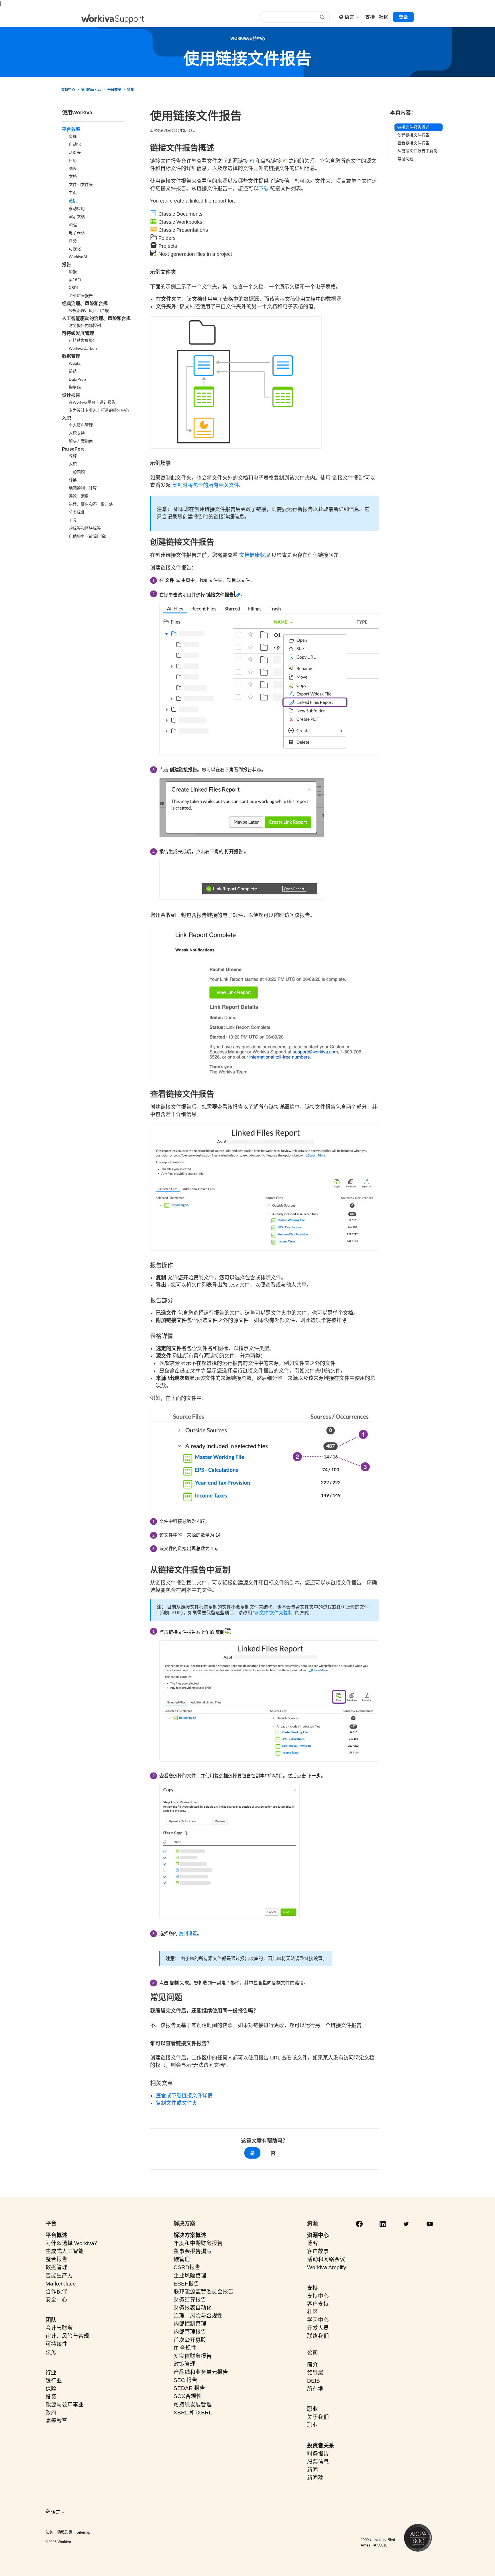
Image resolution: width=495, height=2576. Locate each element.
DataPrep (77, 379)
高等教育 (56, 2421)
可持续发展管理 (78, 333)
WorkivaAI (78, 257)
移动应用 (77, 209)
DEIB (314, 2381)
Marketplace (61, 2284)
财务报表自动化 (193, 2308)
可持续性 (56, 2344)
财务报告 (318, 2454)
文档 (73, 176)
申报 (73, 272)
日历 (73, 160)
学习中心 (318, 2320)
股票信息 (318, 2462)
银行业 (54, 2381)
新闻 (313, 2470)
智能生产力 (59, 2276)
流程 (73, 225)
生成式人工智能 (65, 2251)
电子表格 (77, 233)
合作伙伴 (56, 2292)
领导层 (315, 2373)
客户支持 (318, 2304)
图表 (73, 168)
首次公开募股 (190, 2340)
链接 (131, 90)
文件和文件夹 (81, 184)
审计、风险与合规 (67, 2336)
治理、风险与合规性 (198, 2316)
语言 (350, 17)
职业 (313, 2409)
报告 (66, 265)
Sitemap (83, 2532)
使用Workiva (91, 90)
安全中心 (56, 2300)
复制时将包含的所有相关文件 (206, 485)
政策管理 (184, 2364)
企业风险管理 (190, 2276)
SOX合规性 (188, 2396)
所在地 (315, 2389)
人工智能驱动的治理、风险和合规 (96, 318)
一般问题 (77, 472)
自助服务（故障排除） (89, 536)
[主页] (113, 19)
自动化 (75, 144)
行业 (51, 2373)
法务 (51, 2352)
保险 (51, 2389)
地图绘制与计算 (83, 488)
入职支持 (77, 433)
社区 (313, 2312)
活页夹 (75, 152)
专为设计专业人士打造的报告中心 (99, 410)
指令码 (75, 387)
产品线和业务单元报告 (201, 2372)
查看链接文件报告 (413, 143)
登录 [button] (403, 17)
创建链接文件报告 (413, 135)
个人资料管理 (81, 425)
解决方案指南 (81, 441)
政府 (51, 2413)
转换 (73, 480)
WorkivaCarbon (83, 348)
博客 (313, 2243)
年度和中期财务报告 (198, 2243)
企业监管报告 (81, 296)
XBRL (74, 288)
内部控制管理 (190, 2324)
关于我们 (318, 2417)
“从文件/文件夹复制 (273, 1613)
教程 (73, 456)
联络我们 (318, 2336)
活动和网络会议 (326, 2259)
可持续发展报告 (83, 340)
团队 (51, 2320)
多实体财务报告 (193, 2356)
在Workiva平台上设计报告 (92, 402)
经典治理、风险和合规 (85, 304)
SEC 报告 (185, 2380)
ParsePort (73, 449)
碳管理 (182, 2259)
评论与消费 (79, 496)
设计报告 (71, 395)
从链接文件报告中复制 (417, 151)
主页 (73, 193)
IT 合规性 (185, 2348)
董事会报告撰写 (193, 2251)
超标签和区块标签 (85, 528)
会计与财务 (59, 2328)
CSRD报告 (187, 2267)
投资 (51, 2397)
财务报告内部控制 (85, 325)
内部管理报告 (190, 2332)
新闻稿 (315, 2478)
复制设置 (188, 1934)
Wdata (75, 363)
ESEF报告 (186, 2284)
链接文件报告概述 (413, 127)
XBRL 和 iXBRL (193, 2413)
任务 (73, 241)
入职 (66, 418)
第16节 (75, 280)
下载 (264, 189)
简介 (313, 2365)
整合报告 (56, 2259)
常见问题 (405, 159)
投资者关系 (321, 2446)
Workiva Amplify (327, 2267)
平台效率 (114, 90)
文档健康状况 (255, 555)
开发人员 (318, 2328)
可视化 (75, 249)
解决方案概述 (190, 2235)
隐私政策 (65, 2532)
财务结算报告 (190, 2300)
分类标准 (77, 512)
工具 (73, 520)
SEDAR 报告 (189, 2388)
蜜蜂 (73, 136)
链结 (73, 371)
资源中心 (318, 2235)
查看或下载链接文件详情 (184, 2096)
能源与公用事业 (65, 2405)
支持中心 (68, 90)
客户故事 (318, 2251)
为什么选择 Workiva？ (73, 2243)
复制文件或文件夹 (176, 2103)
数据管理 (71, 356)
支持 (313, 2288)
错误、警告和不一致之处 (91, 504)
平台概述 (56, 2235)
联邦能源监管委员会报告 (204, 2292)
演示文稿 (77, 217)
